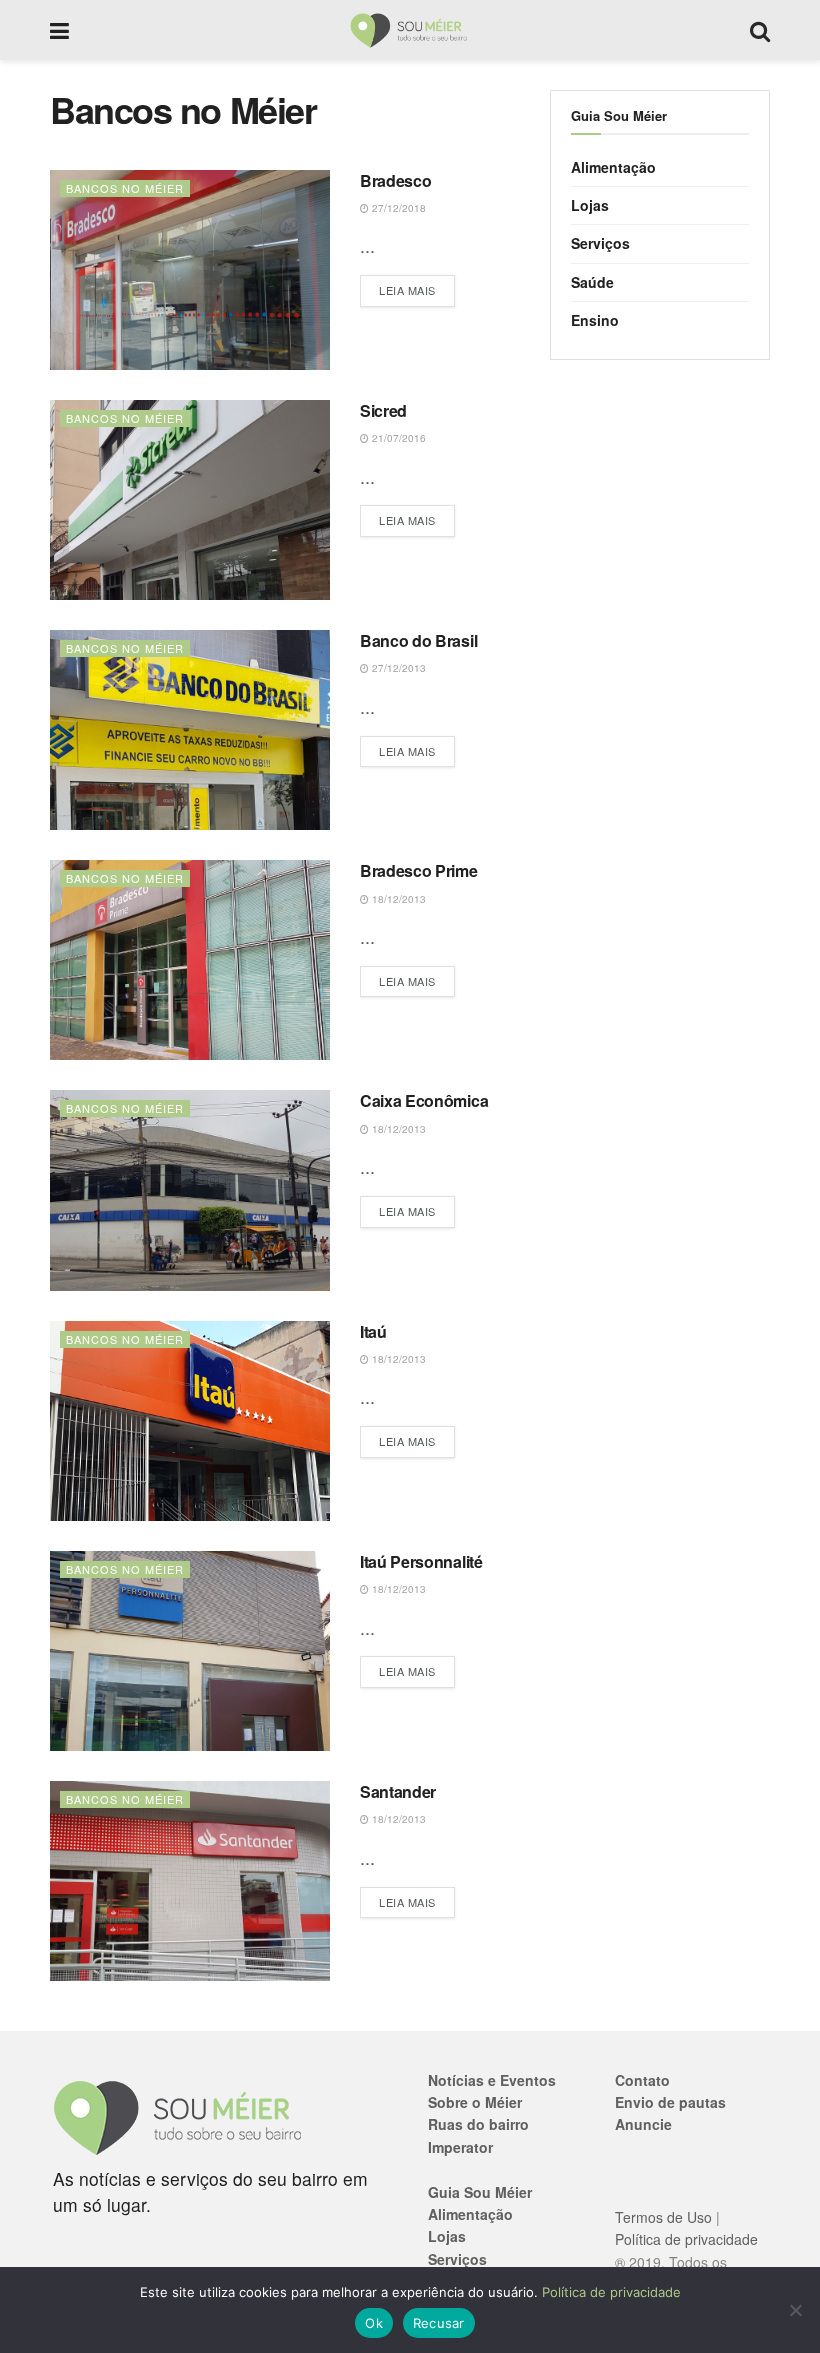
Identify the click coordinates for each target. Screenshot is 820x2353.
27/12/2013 (397, 668)
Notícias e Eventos (492, 2080)
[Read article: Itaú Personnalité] (190, 1651)
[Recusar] (795, 2310)
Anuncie (643, 2124)
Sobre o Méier (475, 2102)
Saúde (592, 282)
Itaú (373, 1331)
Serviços (600, 243)
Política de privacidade (686, 2239)
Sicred (383, 410)
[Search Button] (760, 30)
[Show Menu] (59, 30)
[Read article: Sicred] (190, 500)
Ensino (595, 320)
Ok (374, 2323)
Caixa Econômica (424, 1100)
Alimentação (613, 167)
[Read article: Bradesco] (190, 270)
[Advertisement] (660, 500)
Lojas (590, 205)
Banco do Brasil (418, 640)
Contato (642, 2080)
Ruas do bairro (478, 2124)
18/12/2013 (397, 899)
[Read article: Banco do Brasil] (190, 730)
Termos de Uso (663, 2217)
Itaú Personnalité (421, 1561)
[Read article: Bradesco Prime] (190, 960)
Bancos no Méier (125, 188)
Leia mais (417, 289)
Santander (398, 1791)
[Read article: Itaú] (190, 1421)
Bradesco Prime (419, 870)
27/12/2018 (397, 208)
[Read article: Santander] (190, 1881)
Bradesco (395, 180)
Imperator (460, 2147)
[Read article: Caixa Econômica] (190, 1190)
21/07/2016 (397, 438)
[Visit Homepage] (409, 30)
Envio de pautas (670, 2102)
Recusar (439, 2323)
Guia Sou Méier (480, 2192)
